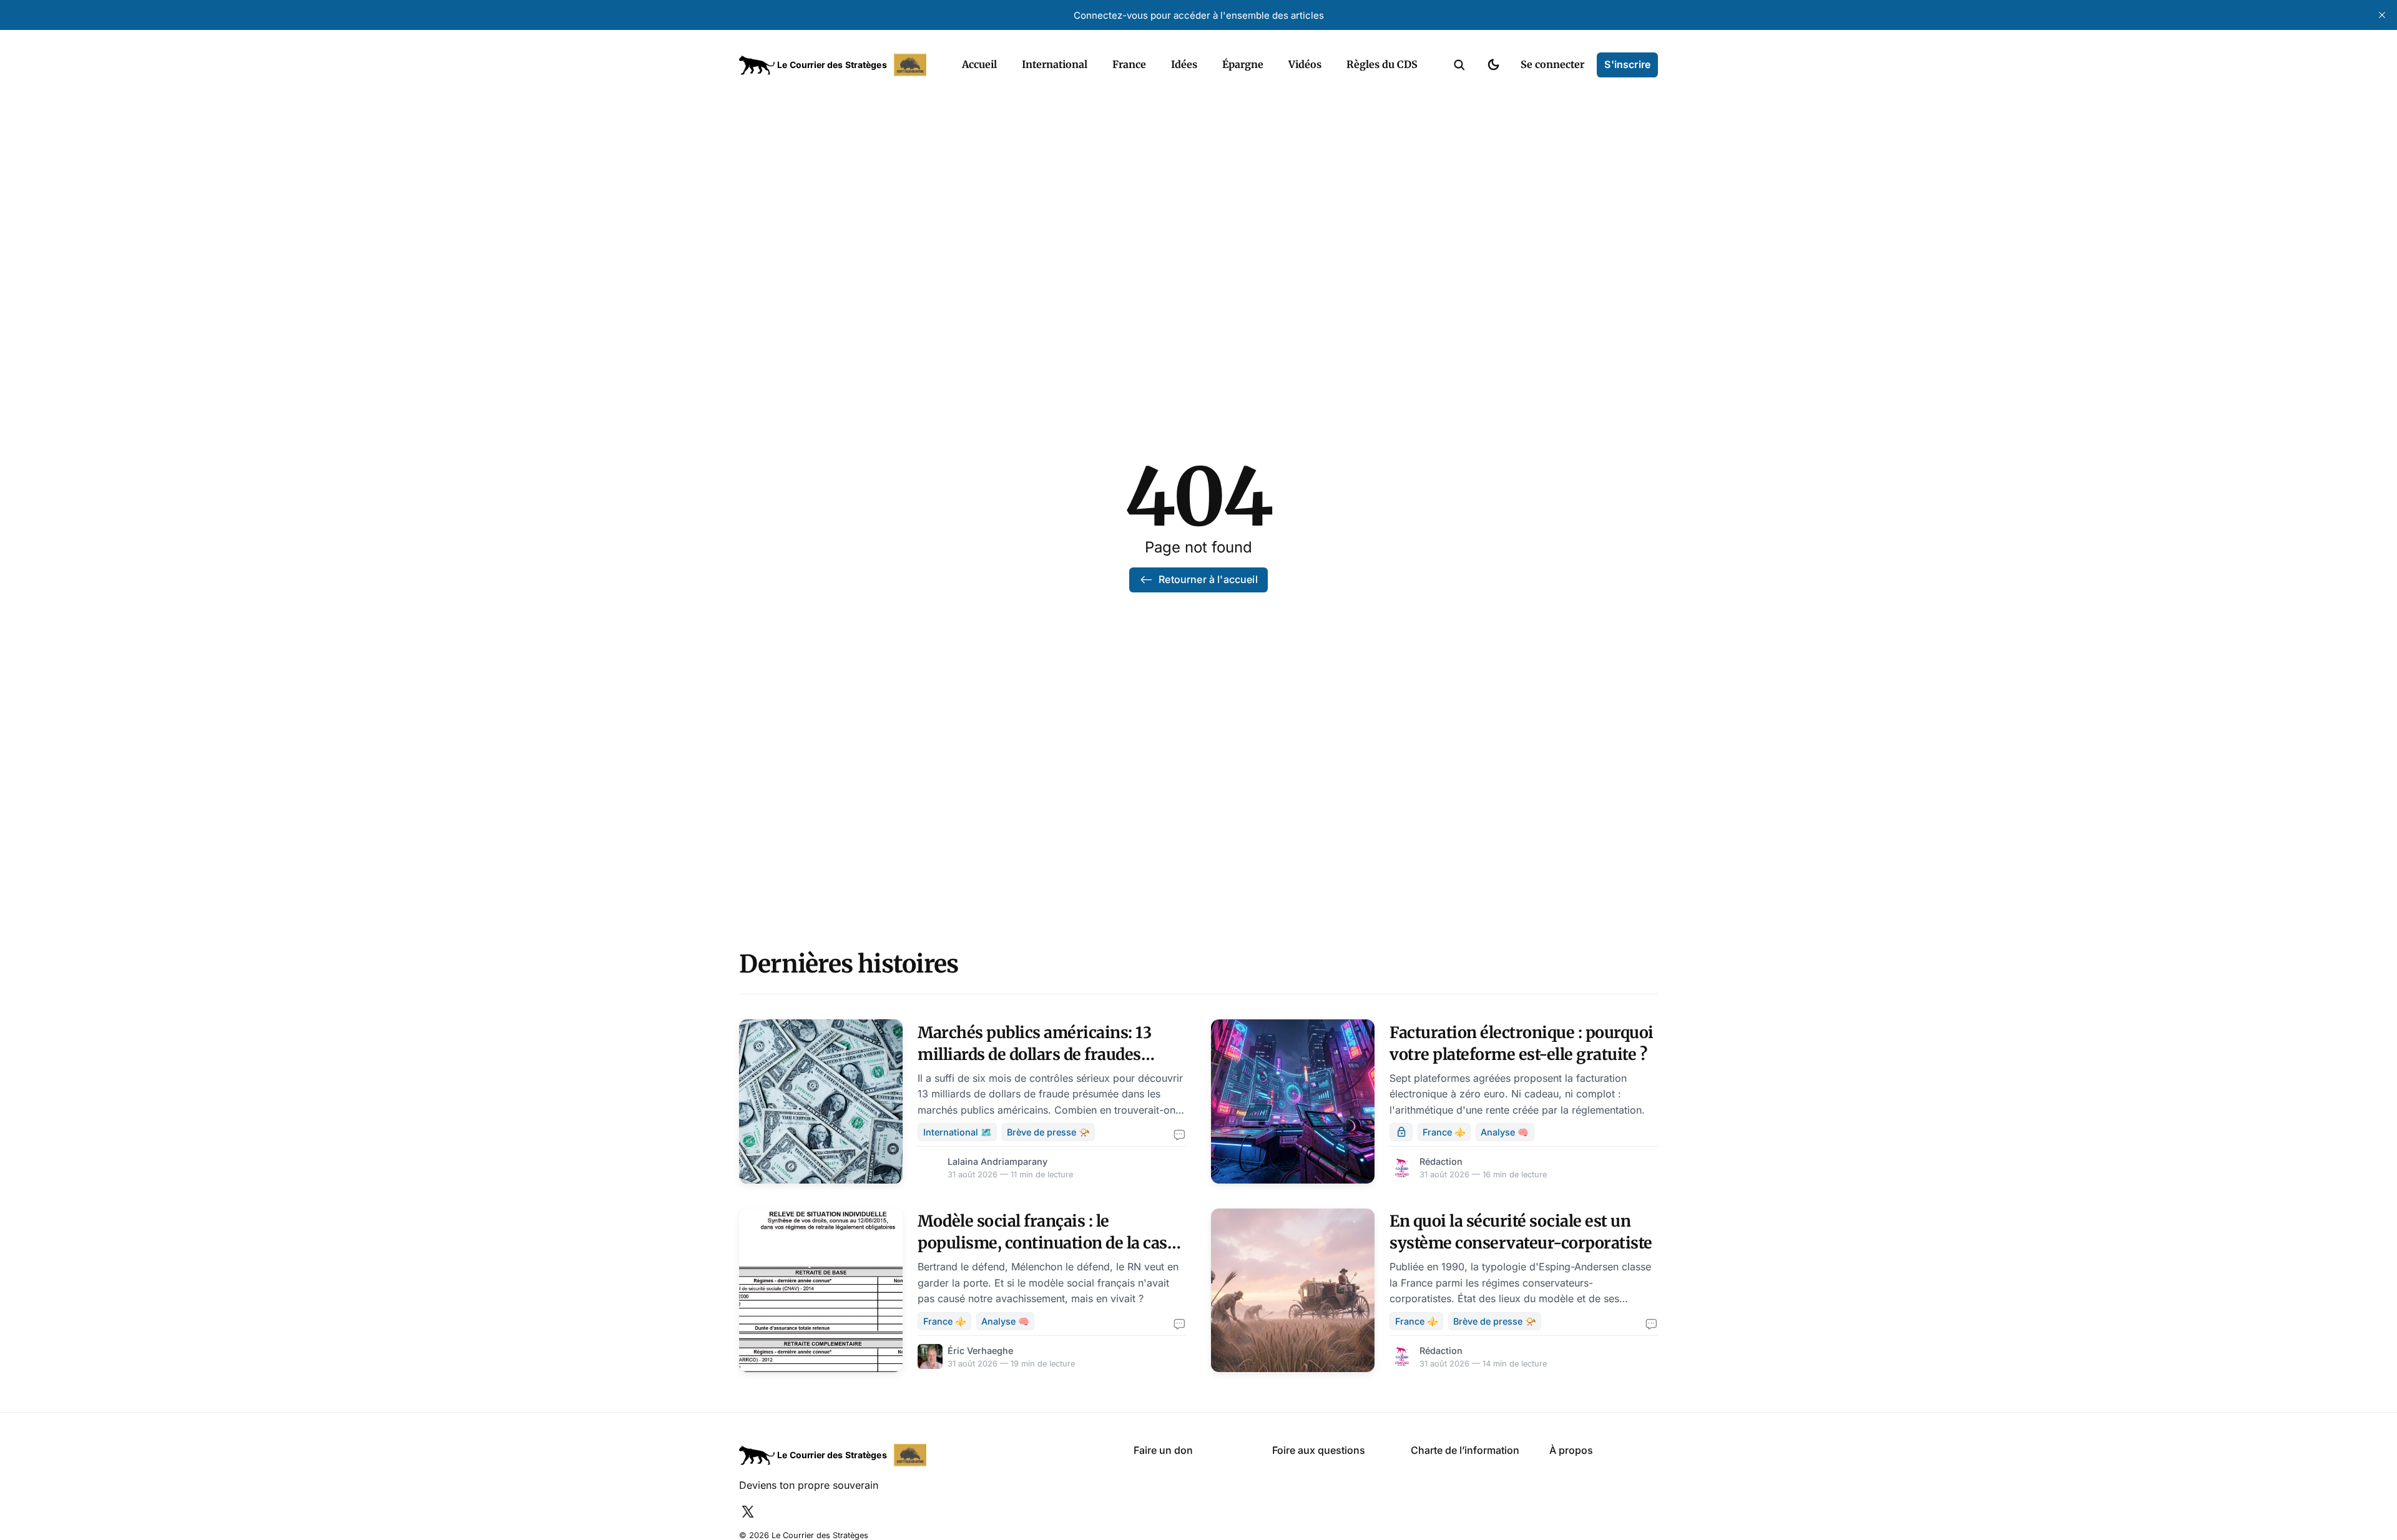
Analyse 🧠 (1505, 1132)
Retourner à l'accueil (1208, 579)
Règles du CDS (1382, 64)
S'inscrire (1627, 64)
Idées (1184, 64)
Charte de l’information (1465, 1450)
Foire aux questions (1319, 1450)
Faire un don (1163, 1450)
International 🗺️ (958, 1132)
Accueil (979, 64)
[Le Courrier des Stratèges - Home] (837, 65)
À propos (1571, 1450)
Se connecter (1552, 64)
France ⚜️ (1444, 1132)
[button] (1459, 65)
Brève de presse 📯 (1048, 1132)
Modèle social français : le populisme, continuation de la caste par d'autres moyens (1049, 1243)
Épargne (1243, 64)
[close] (2382, 15)
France (1129, 64)
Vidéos (1305, 64)
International (1055, 64)
